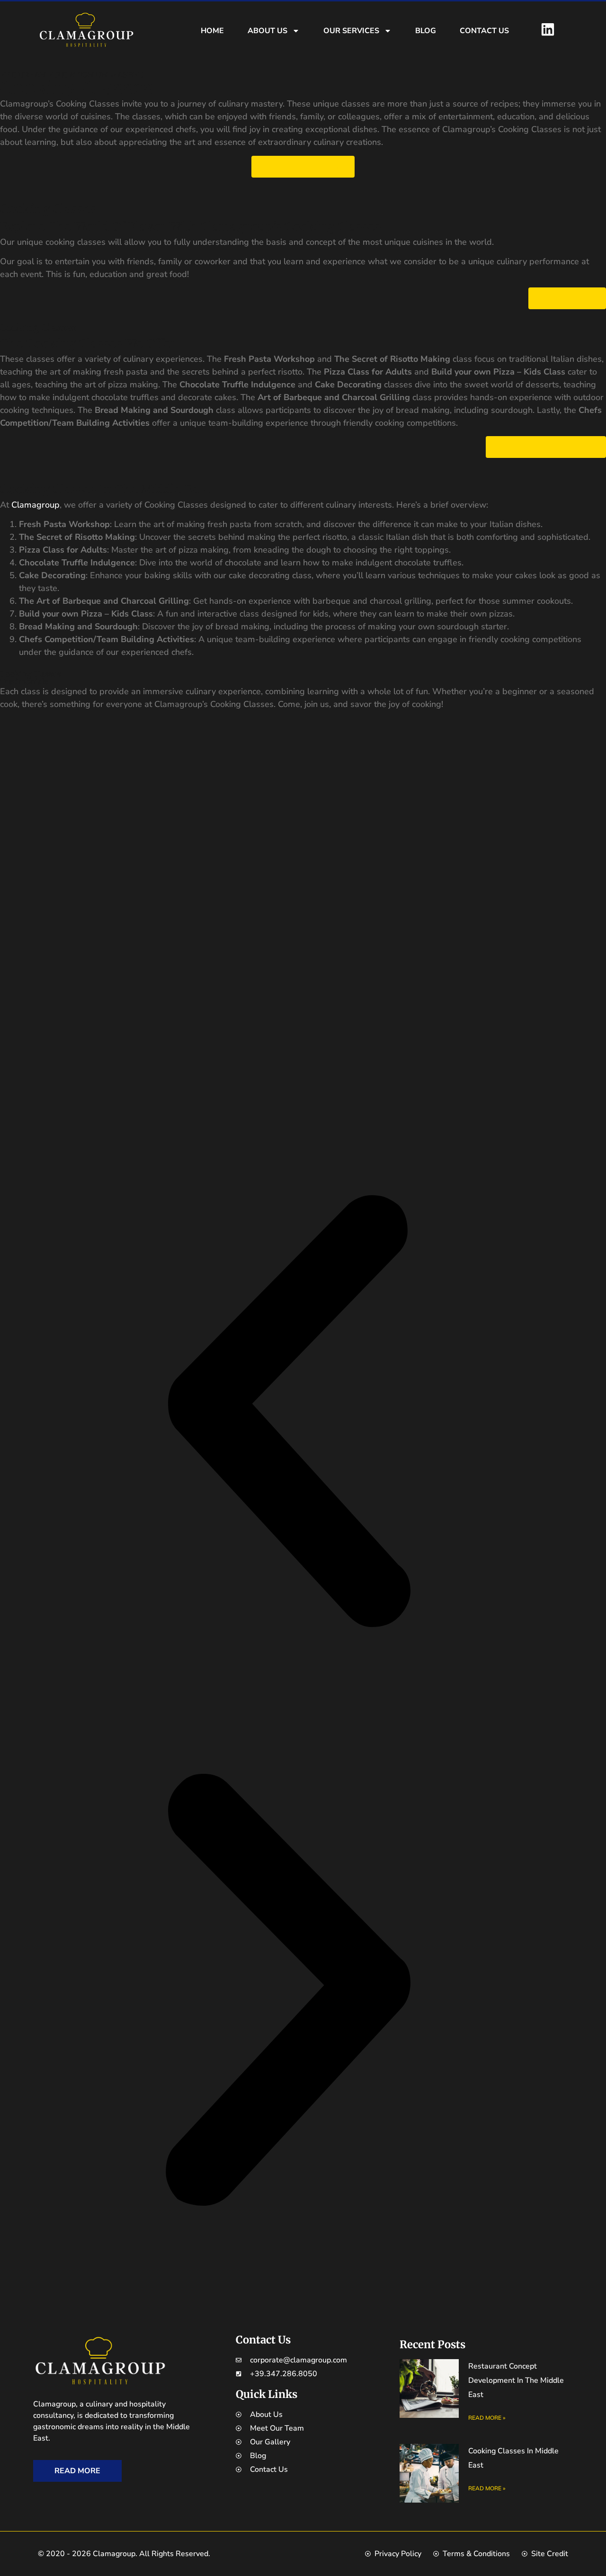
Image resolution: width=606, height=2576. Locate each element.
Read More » (487, 2418)
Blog (426, 31)
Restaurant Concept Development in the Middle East (516, 2380)
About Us (267, 31)
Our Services (351, 31)
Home (212, 31)
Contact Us (484, 31)
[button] (288, 1413)
